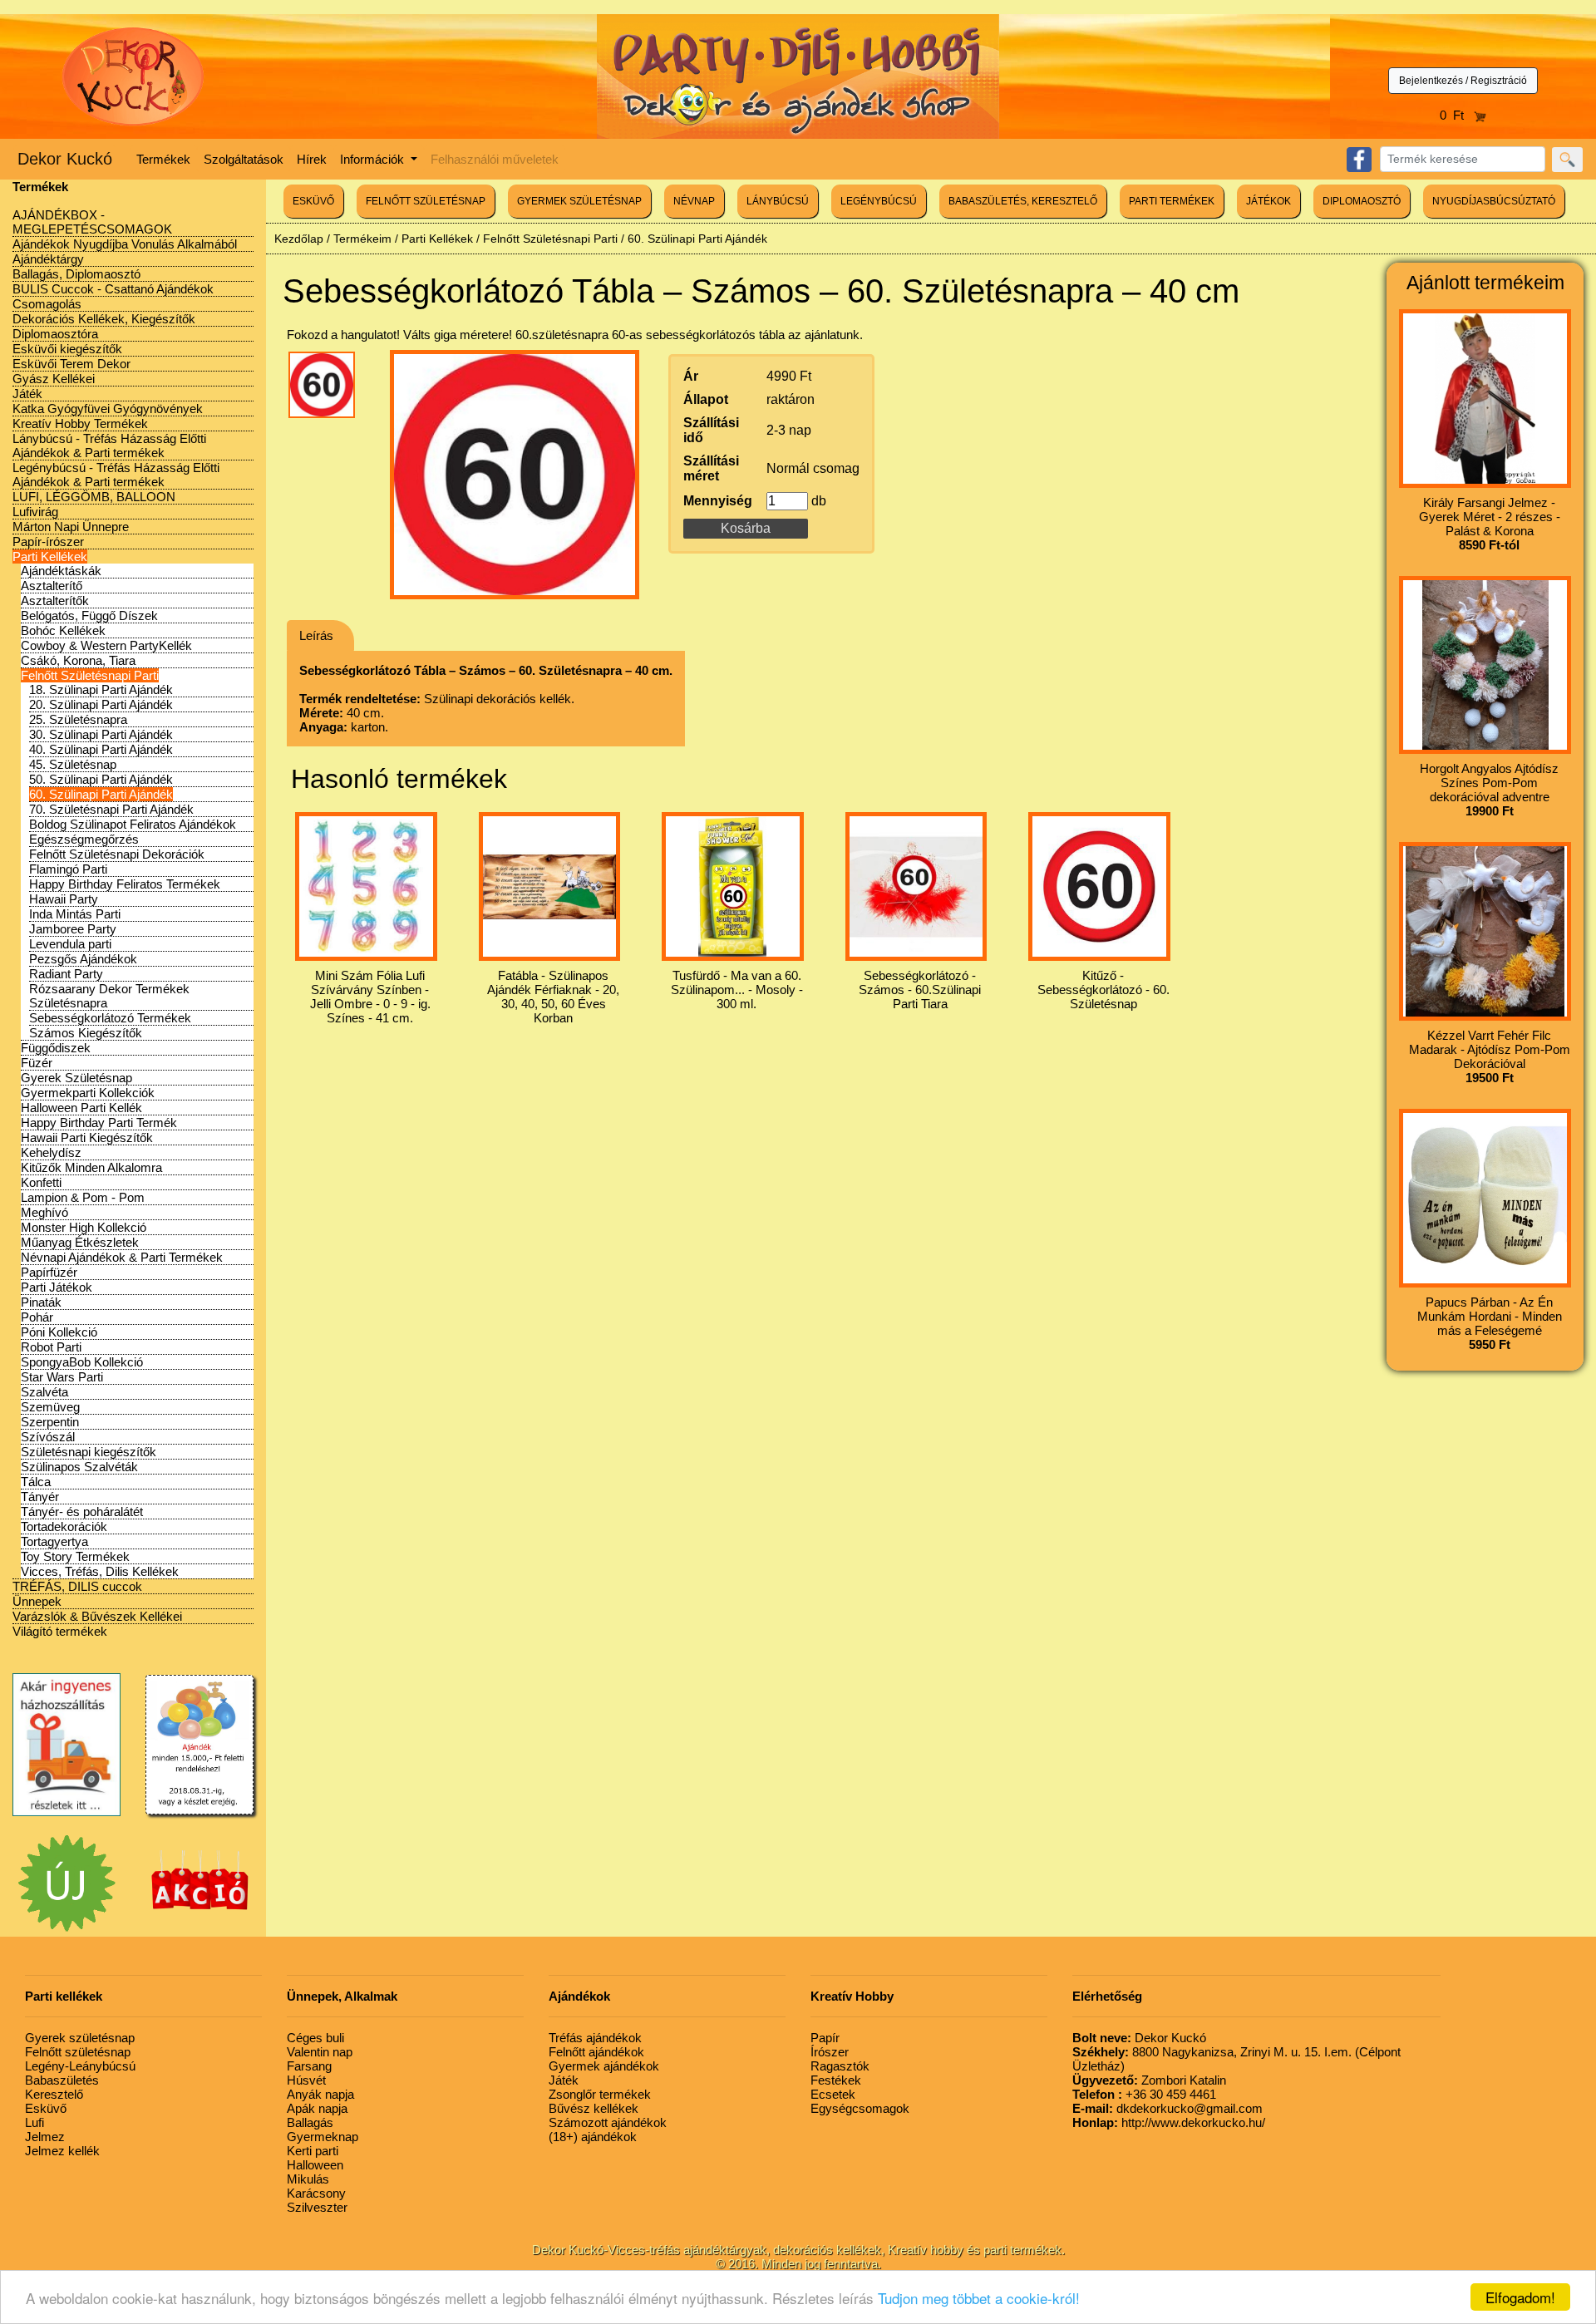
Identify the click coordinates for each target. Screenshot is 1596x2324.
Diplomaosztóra (55, 334)
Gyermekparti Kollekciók (88, 1093)
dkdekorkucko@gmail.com (1167, 2108)
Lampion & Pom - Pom (83, 1197)
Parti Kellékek (50, 556)
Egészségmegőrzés (84, 839)
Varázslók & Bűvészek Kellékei (97, 1616)
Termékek (163, 159)
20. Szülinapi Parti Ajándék (101, 704)
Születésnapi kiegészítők (89, 1452)
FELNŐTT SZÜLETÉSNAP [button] (426, 201)
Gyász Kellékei (54, 379)
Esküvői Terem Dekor (71, 364)
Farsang (309, 2066)
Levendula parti (70, 944)
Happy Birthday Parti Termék (99, 1123)
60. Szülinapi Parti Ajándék (101, 794)
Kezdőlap (299, 239)
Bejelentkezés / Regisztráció (1463, 81)
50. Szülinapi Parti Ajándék (101, 779)
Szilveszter (317, 2207)
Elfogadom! (1520, 2297)
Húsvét (306, 2080)
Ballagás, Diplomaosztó (76, 274)
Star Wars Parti (62, 1377)
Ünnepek (37, 1601)
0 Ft (1457, 115)
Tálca (36, 1482)
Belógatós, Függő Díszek (89, 615)
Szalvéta (44, 1392)
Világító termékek (60, 1631)
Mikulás (308, 2179)
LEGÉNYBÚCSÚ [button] (879, 201)
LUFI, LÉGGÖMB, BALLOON (94, 497)
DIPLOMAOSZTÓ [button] (1362, 201)
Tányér (40, 1497)
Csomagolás (47, 304)
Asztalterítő (52, 586)
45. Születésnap (73, 764)
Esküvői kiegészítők (67, 349)
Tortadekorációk (64, 1526)
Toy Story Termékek (75, 1556)
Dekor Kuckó (65, 159)
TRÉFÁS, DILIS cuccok (77, 1586)
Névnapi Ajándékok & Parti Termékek (122, 1257)
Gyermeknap (323, 2137)
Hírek (312, 159)
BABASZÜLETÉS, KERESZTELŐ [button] (1023, 201)
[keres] (1567, 160)
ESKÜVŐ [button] (313, 201)
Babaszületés (62, 2080)
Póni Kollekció (59, 1332)
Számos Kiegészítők (86, 1033)
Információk (374, 159)
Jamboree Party (73, 929)
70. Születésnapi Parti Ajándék (111, 809)
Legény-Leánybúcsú (80, 2066)
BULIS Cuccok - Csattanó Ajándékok (113, 289)
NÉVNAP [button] (694, 201)
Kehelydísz (51, 1152)
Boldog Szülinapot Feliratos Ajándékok (133, 824)
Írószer (830, 2052)
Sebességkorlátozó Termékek (110, 1018)
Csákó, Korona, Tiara (78, 660)
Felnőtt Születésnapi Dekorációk (117, 854)
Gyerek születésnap (80, 2038)
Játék (27, 394)
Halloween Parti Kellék (81, 1108)
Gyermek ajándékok (604, 2066)
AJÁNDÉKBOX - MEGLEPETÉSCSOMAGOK (92, 222)
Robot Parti (51, 1347)
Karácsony (316, 2193)
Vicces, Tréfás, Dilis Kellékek (100, 1571)
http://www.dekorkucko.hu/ (1169, 2122)
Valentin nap (320, 2052)
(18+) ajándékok (593, 2137)
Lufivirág (35, 512)
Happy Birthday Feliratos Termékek (125, 884)
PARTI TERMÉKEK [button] (1172, 201)
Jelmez (45, 2137)
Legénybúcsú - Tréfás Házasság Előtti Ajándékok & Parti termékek (116, 475)
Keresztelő (54, 2094)
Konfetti (41, 1182)
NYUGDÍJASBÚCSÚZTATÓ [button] (1494, 201)
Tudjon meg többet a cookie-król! (979, 2298)
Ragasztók (840, 2066)
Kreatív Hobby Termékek (80, 423)
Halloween (315, 2165)
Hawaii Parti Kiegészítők (87, 1137)
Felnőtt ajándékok (596, 2052)
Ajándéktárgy (48, 259)
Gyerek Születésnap (76, 1078)
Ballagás (310, 2122)
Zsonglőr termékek (600, 2094)
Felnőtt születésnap (78, 2052)
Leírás (316, 635)
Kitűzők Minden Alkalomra (91, 1167)
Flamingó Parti (68, 869)
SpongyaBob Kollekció (82, 1362)
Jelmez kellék (62, 2151)
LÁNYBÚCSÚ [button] (778, 201)
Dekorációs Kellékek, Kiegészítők (104, 319)
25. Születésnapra (78, 719)
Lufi (34, 2122)
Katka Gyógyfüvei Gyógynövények (108, 409)
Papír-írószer (48, 542)
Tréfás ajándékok (595, 2038)
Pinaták (41, 1302)
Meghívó (44, 1212)
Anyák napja (320, 2094)
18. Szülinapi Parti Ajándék (101, 689)
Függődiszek (56, 1048)
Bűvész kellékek (594, 2108)
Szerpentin (50, 1422)
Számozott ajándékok (608, 2122)
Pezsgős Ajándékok (83, 959)
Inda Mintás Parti (75, 914)
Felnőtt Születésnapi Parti (90, 675)
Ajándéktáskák (61, 571)
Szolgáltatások (244, 159)
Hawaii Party (64, 899)
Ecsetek (833, 2094)
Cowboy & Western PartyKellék (106, 645)
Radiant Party (66, 974)
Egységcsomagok (860, 2108)
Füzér (37, 1063)
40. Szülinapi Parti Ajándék (101, 749)
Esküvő (46, 2108)
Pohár (37, 1317)
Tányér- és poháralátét (82, 1512)
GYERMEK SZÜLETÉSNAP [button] (579, 201)
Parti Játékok (57, 1287)
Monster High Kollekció (84, 1227)
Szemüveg (50, 1407)
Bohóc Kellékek (63, 630)
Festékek (836, 2080)
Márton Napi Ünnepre (71, 527)
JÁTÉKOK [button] (1268, 201)
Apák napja (317, 2108)
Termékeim (362, 239)
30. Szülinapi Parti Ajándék (101, 734)
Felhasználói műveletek (495, 159)
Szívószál (48, 1437)
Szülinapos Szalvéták (79, 1467)
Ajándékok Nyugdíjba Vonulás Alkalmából (125, 244)
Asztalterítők (55, 601)
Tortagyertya (54, 1541)
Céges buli (315, 2038)
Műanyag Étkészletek (80, 1242)
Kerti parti (313, 2151)
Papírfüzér (49, 1272)
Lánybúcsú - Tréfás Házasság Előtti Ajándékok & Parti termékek (109, 446)
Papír (825, 2038)
